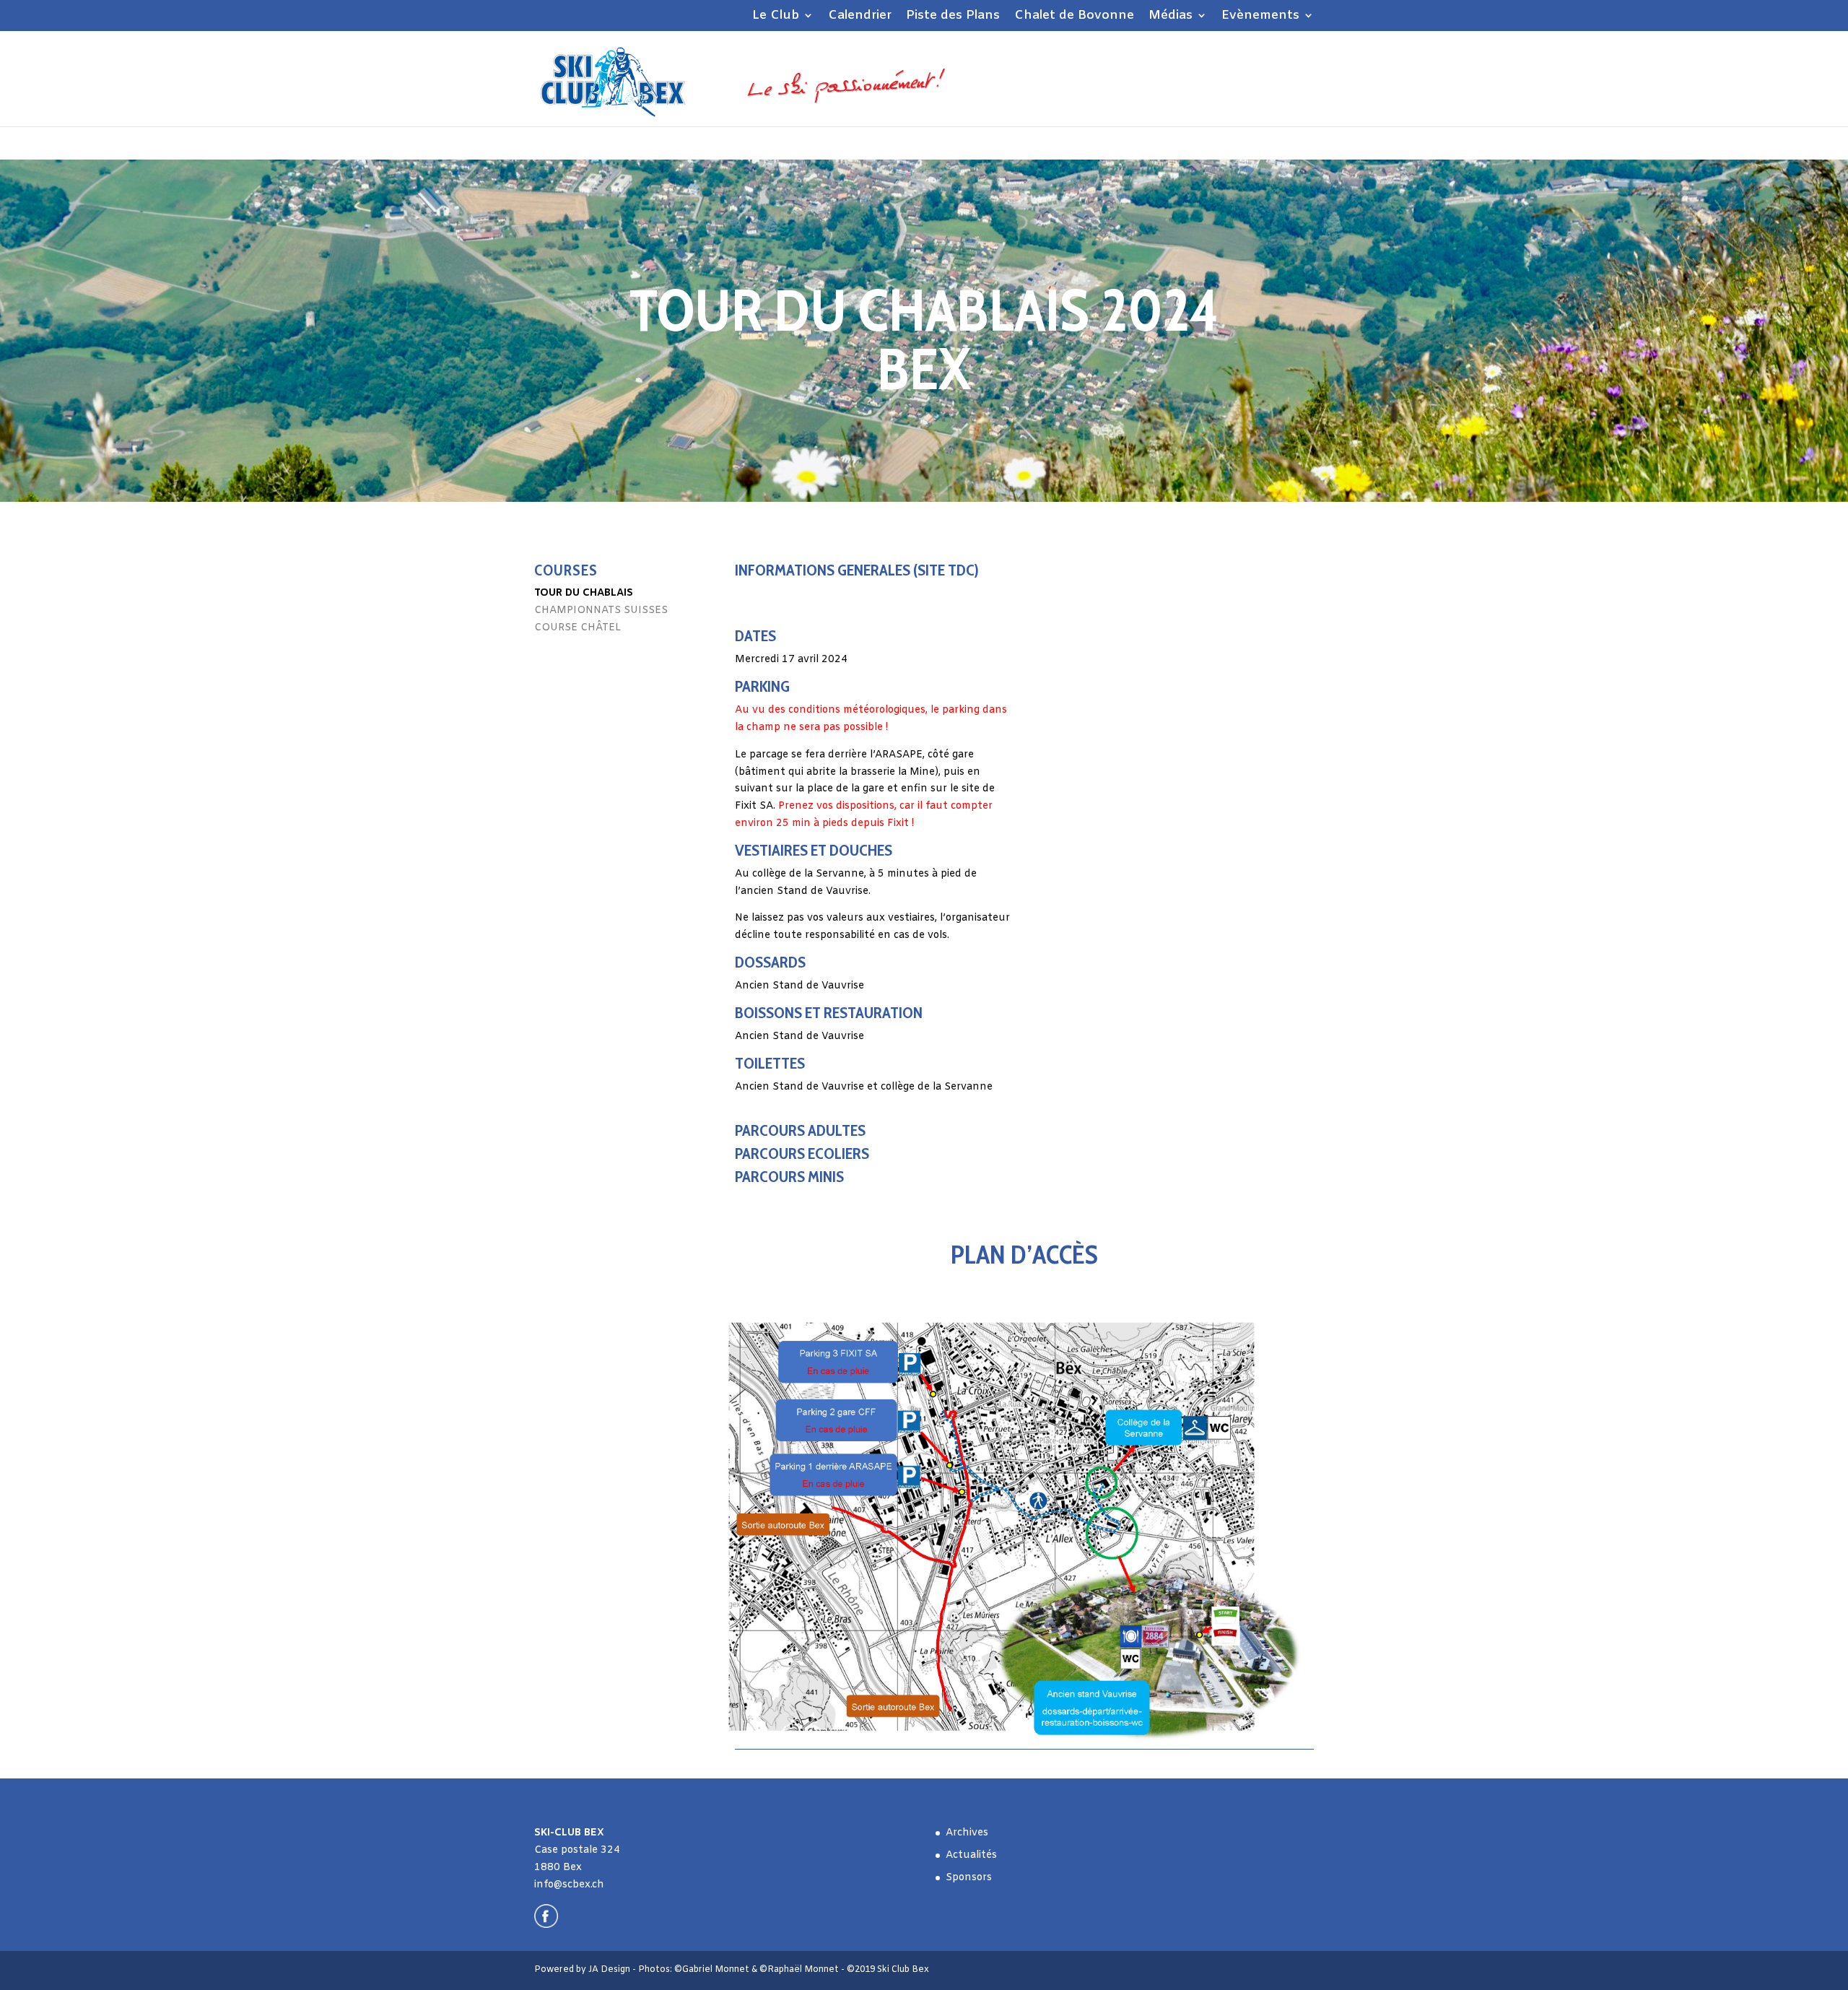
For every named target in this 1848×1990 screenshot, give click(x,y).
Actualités (971, 1855)
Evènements (1260, 17)
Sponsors (969, 1878)
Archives (967, 1833)
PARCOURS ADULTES (800, 1130)
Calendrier (860, 17)
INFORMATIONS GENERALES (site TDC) (857, 570)
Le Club (776, 17)
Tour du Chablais (584, 593)
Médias (1171, 17)
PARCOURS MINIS (789, 1177)
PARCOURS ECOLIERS (802, 1153)
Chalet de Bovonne (1074, 17)
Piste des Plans (953, 17)
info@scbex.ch (569, 1885)
